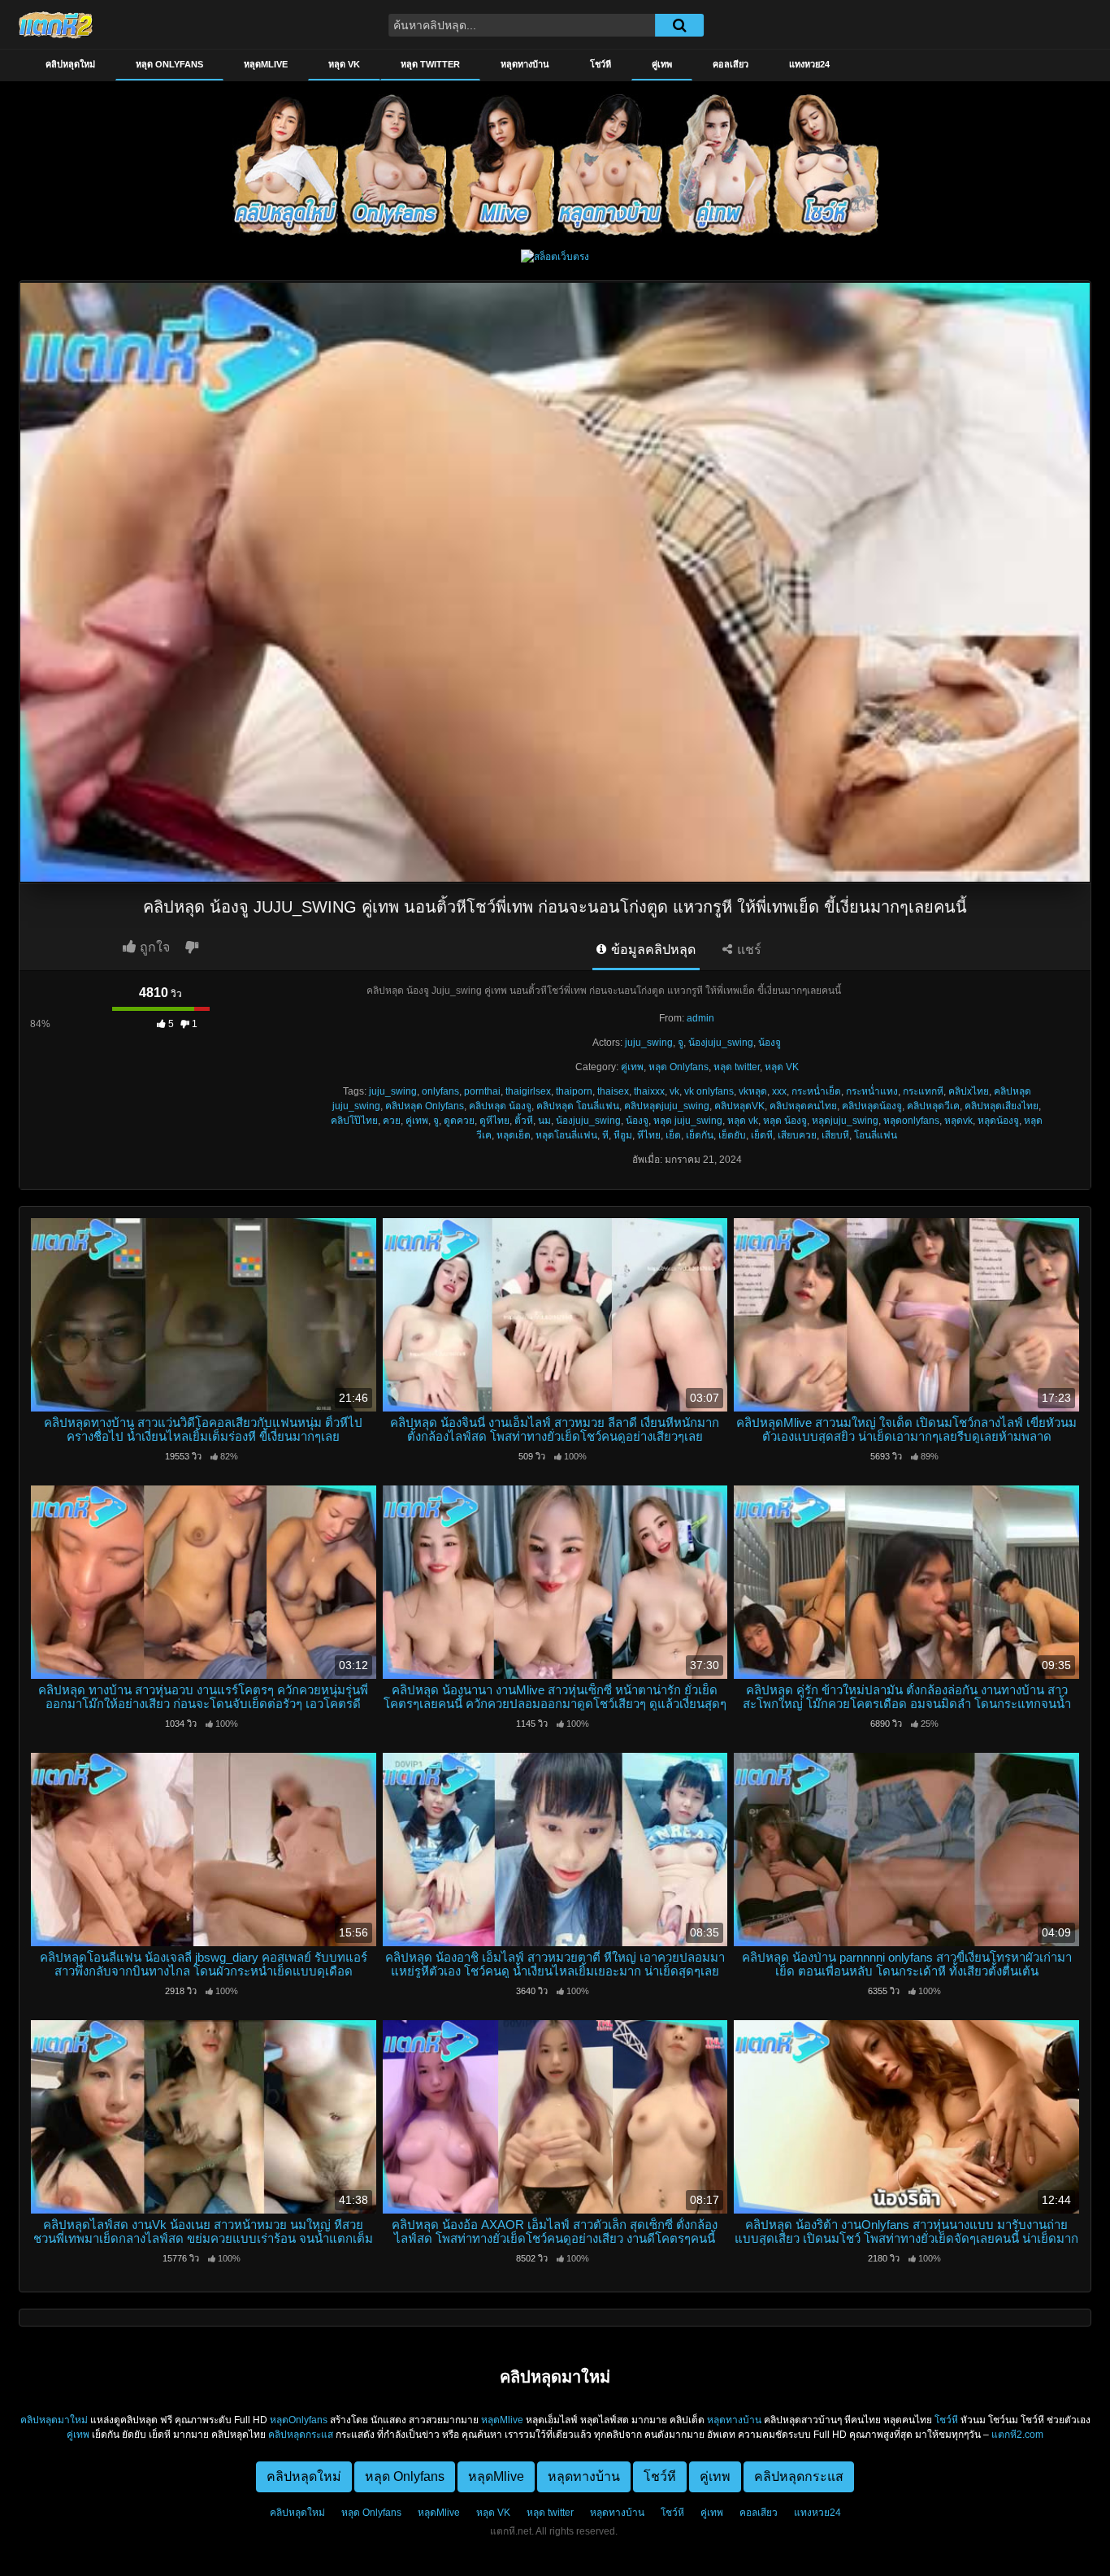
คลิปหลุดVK (739, 1106)
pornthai (482, 1091)
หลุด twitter (430, 64)
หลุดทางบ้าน (525, 64)
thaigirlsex (528, 1091)
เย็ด (673, 1135)
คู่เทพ (662, 64)
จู (681, 1043)
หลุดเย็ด (514, 1135)
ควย (392, 1121)
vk (674, 1091)
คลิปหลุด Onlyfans (425, 1106)
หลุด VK (344, 64)
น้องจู (770, 1043)
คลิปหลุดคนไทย (803, 1106)
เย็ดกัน (700, 1135)
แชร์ (748, 950)
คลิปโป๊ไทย (354, 1121)
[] (679, 25)
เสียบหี (835, 1135)
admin (700, 1018)
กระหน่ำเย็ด (816, 1091)
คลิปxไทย (969, 1091)
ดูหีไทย (494, 1121)
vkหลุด (753, 1091)
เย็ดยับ (732, 1135)
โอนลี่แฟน (876, 1135)
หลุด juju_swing (688, 1121)
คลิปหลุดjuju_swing (667, 1106)
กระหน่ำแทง (872, 1091)
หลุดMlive (266, 64)
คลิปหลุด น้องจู (500, 1106)
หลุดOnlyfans (299, 2420)
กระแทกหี (923, 1091)
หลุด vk (743, 1121)
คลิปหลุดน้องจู (872, 1106)
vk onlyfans (709, 1091)
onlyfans (440, 1091)
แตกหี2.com (1017, 2435)
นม (544, 1121)
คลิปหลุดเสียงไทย (1002, 1106)
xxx (779, 1091)
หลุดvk (958, 1121)
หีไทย (649, 1135)
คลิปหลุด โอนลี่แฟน (578, 1106)
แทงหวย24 (809, 64)
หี (605, 1135)
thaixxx (649, 1091)
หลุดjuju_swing (845, 1121)
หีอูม (623, 1135)
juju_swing (649, 1043)
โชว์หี (601, 64)
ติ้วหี (524, 1121)
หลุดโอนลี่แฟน (566, 1135)
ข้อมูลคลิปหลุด (652, 950)
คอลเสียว (731, 64)
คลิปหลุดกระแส (301, 2435)
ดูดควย (459, 1121)
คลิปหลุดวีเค (933, 1106)
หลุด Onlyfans (169, 64)
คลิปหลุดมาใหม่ (54, 2420)
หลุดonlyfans (911, 1121)
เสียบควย (797, 1135)
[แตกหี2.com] (56, 24)
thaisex (613, 1091)
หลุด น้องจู (785, 1121)
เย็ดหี (762, 1135)
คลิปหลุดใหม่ (70, 64)
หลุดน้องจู (998, 1121)
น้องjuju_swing (721, 1043)
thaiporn (574, 1091)
